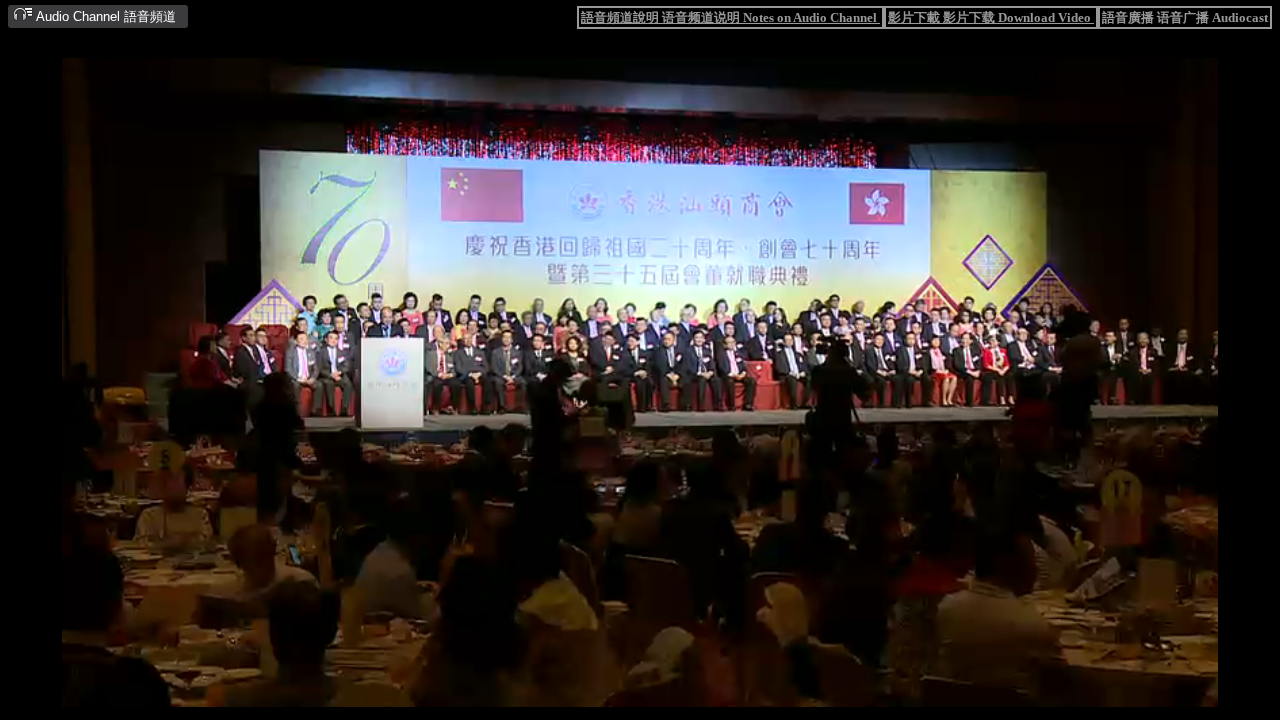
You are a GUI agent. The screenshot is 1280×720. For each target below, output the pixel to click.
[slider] (578, 693)
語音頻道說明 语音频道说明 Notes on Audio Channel (730, 17)
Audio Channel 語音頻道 (104, 16)
